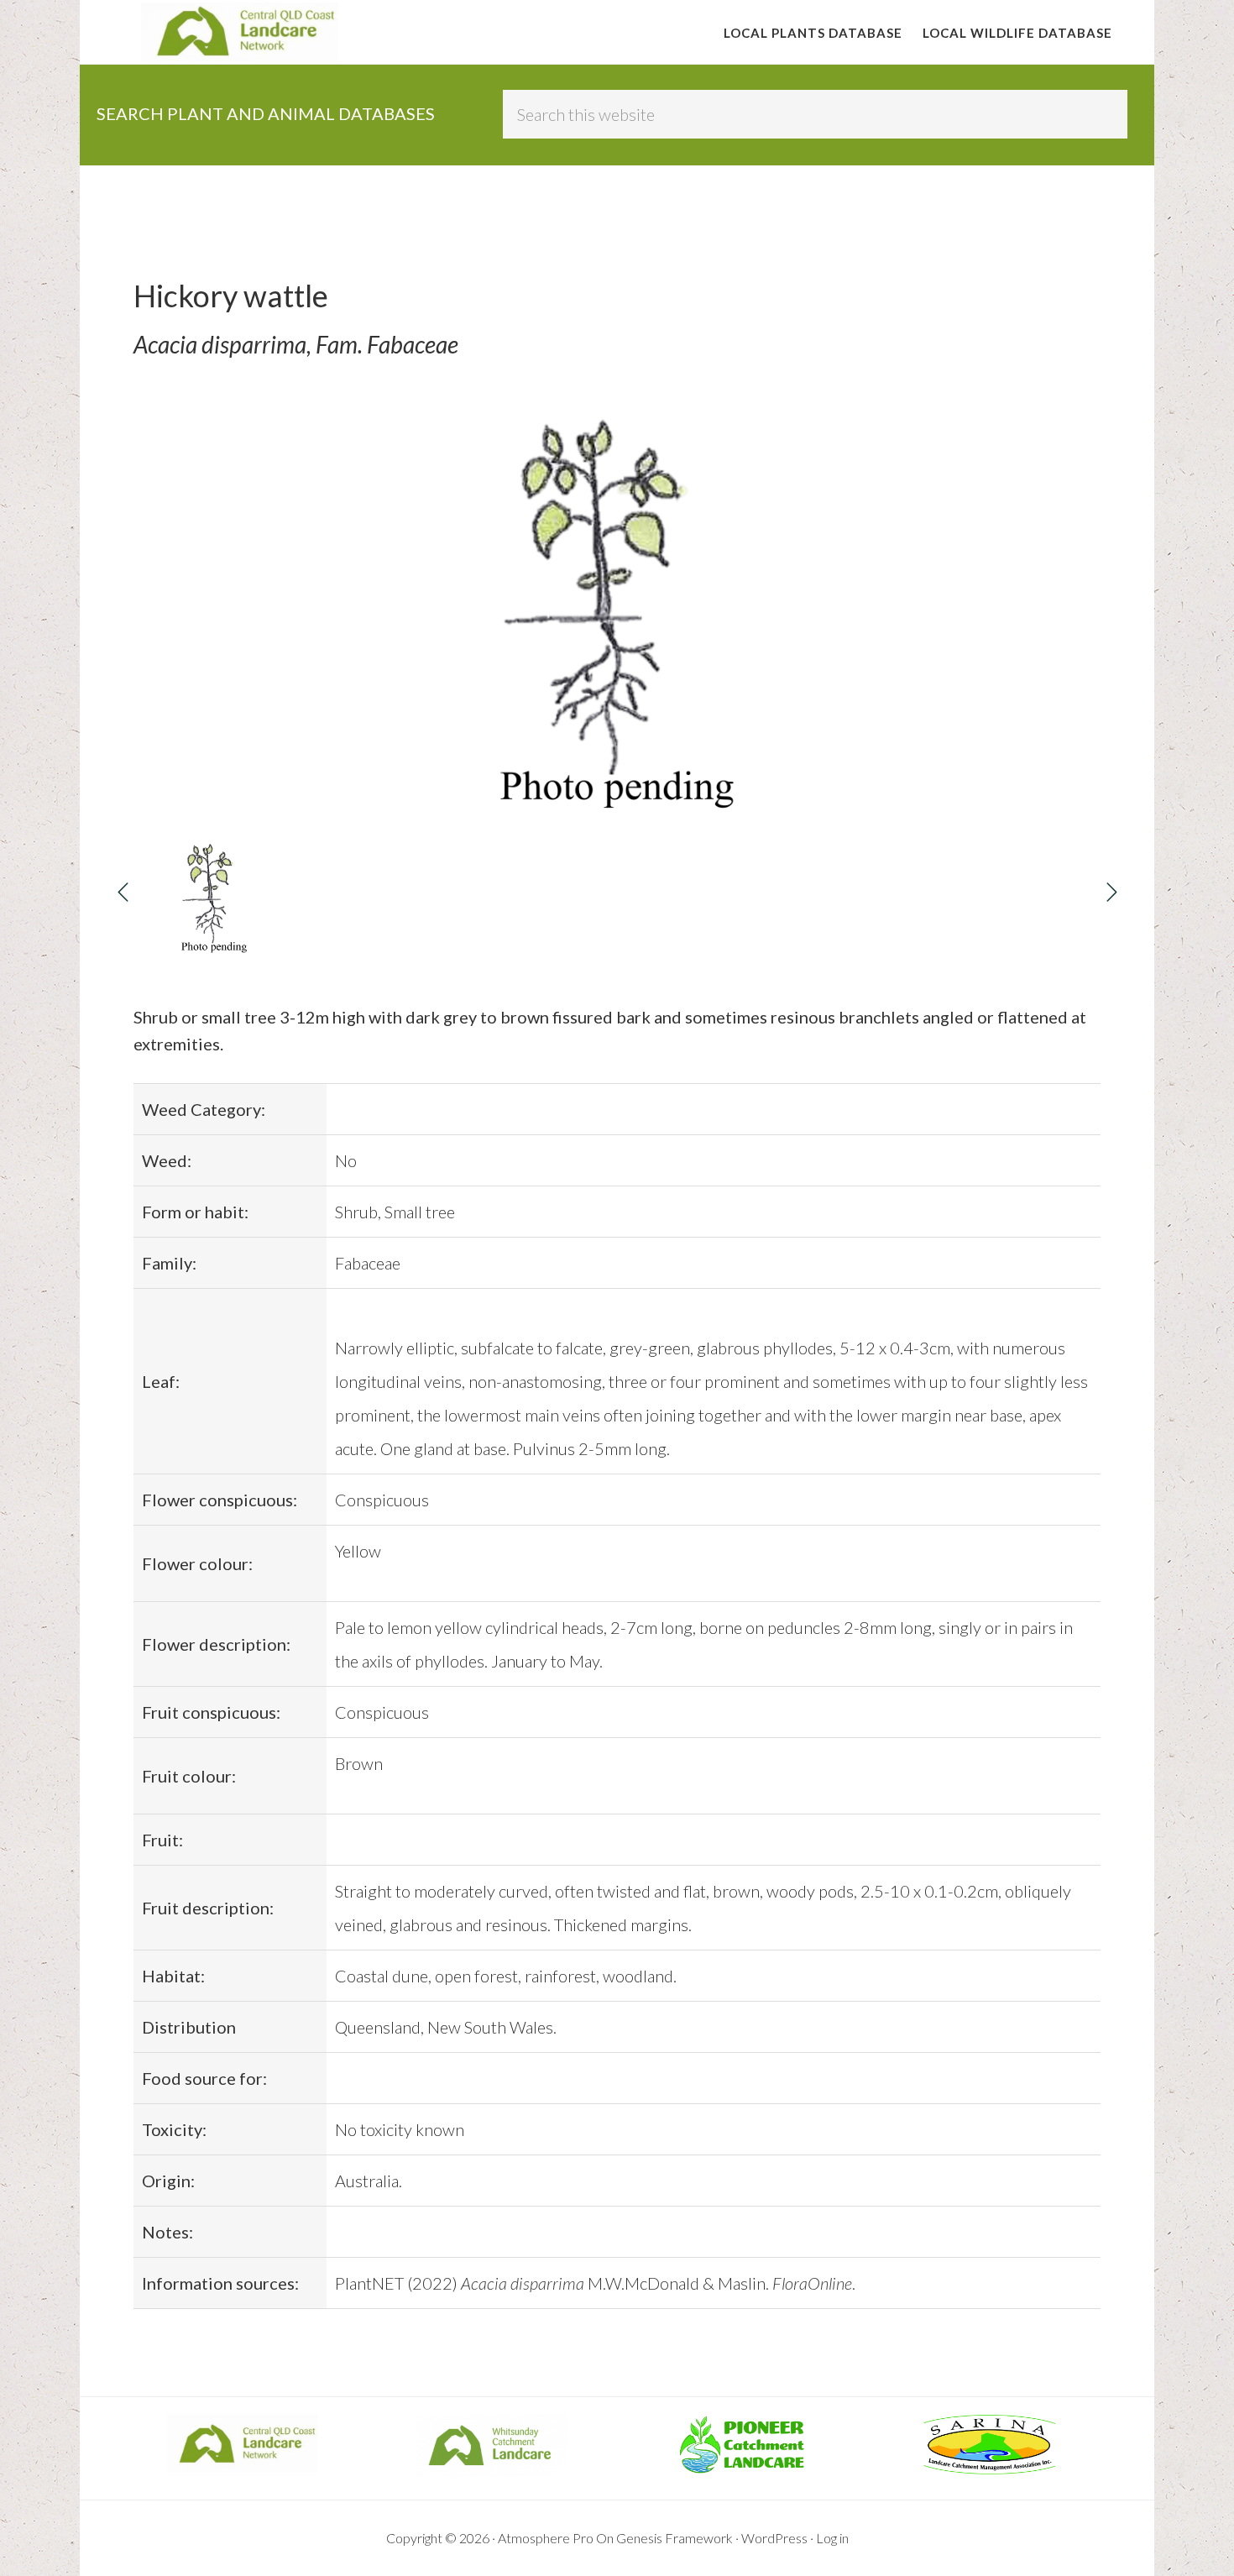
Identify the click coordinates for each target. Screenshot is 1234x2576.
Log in (832, 2538)
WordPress (774, 2538)
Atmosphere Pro (546, 2538)
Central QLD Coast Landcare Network (239, 32)
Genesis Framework (675, 2538)
